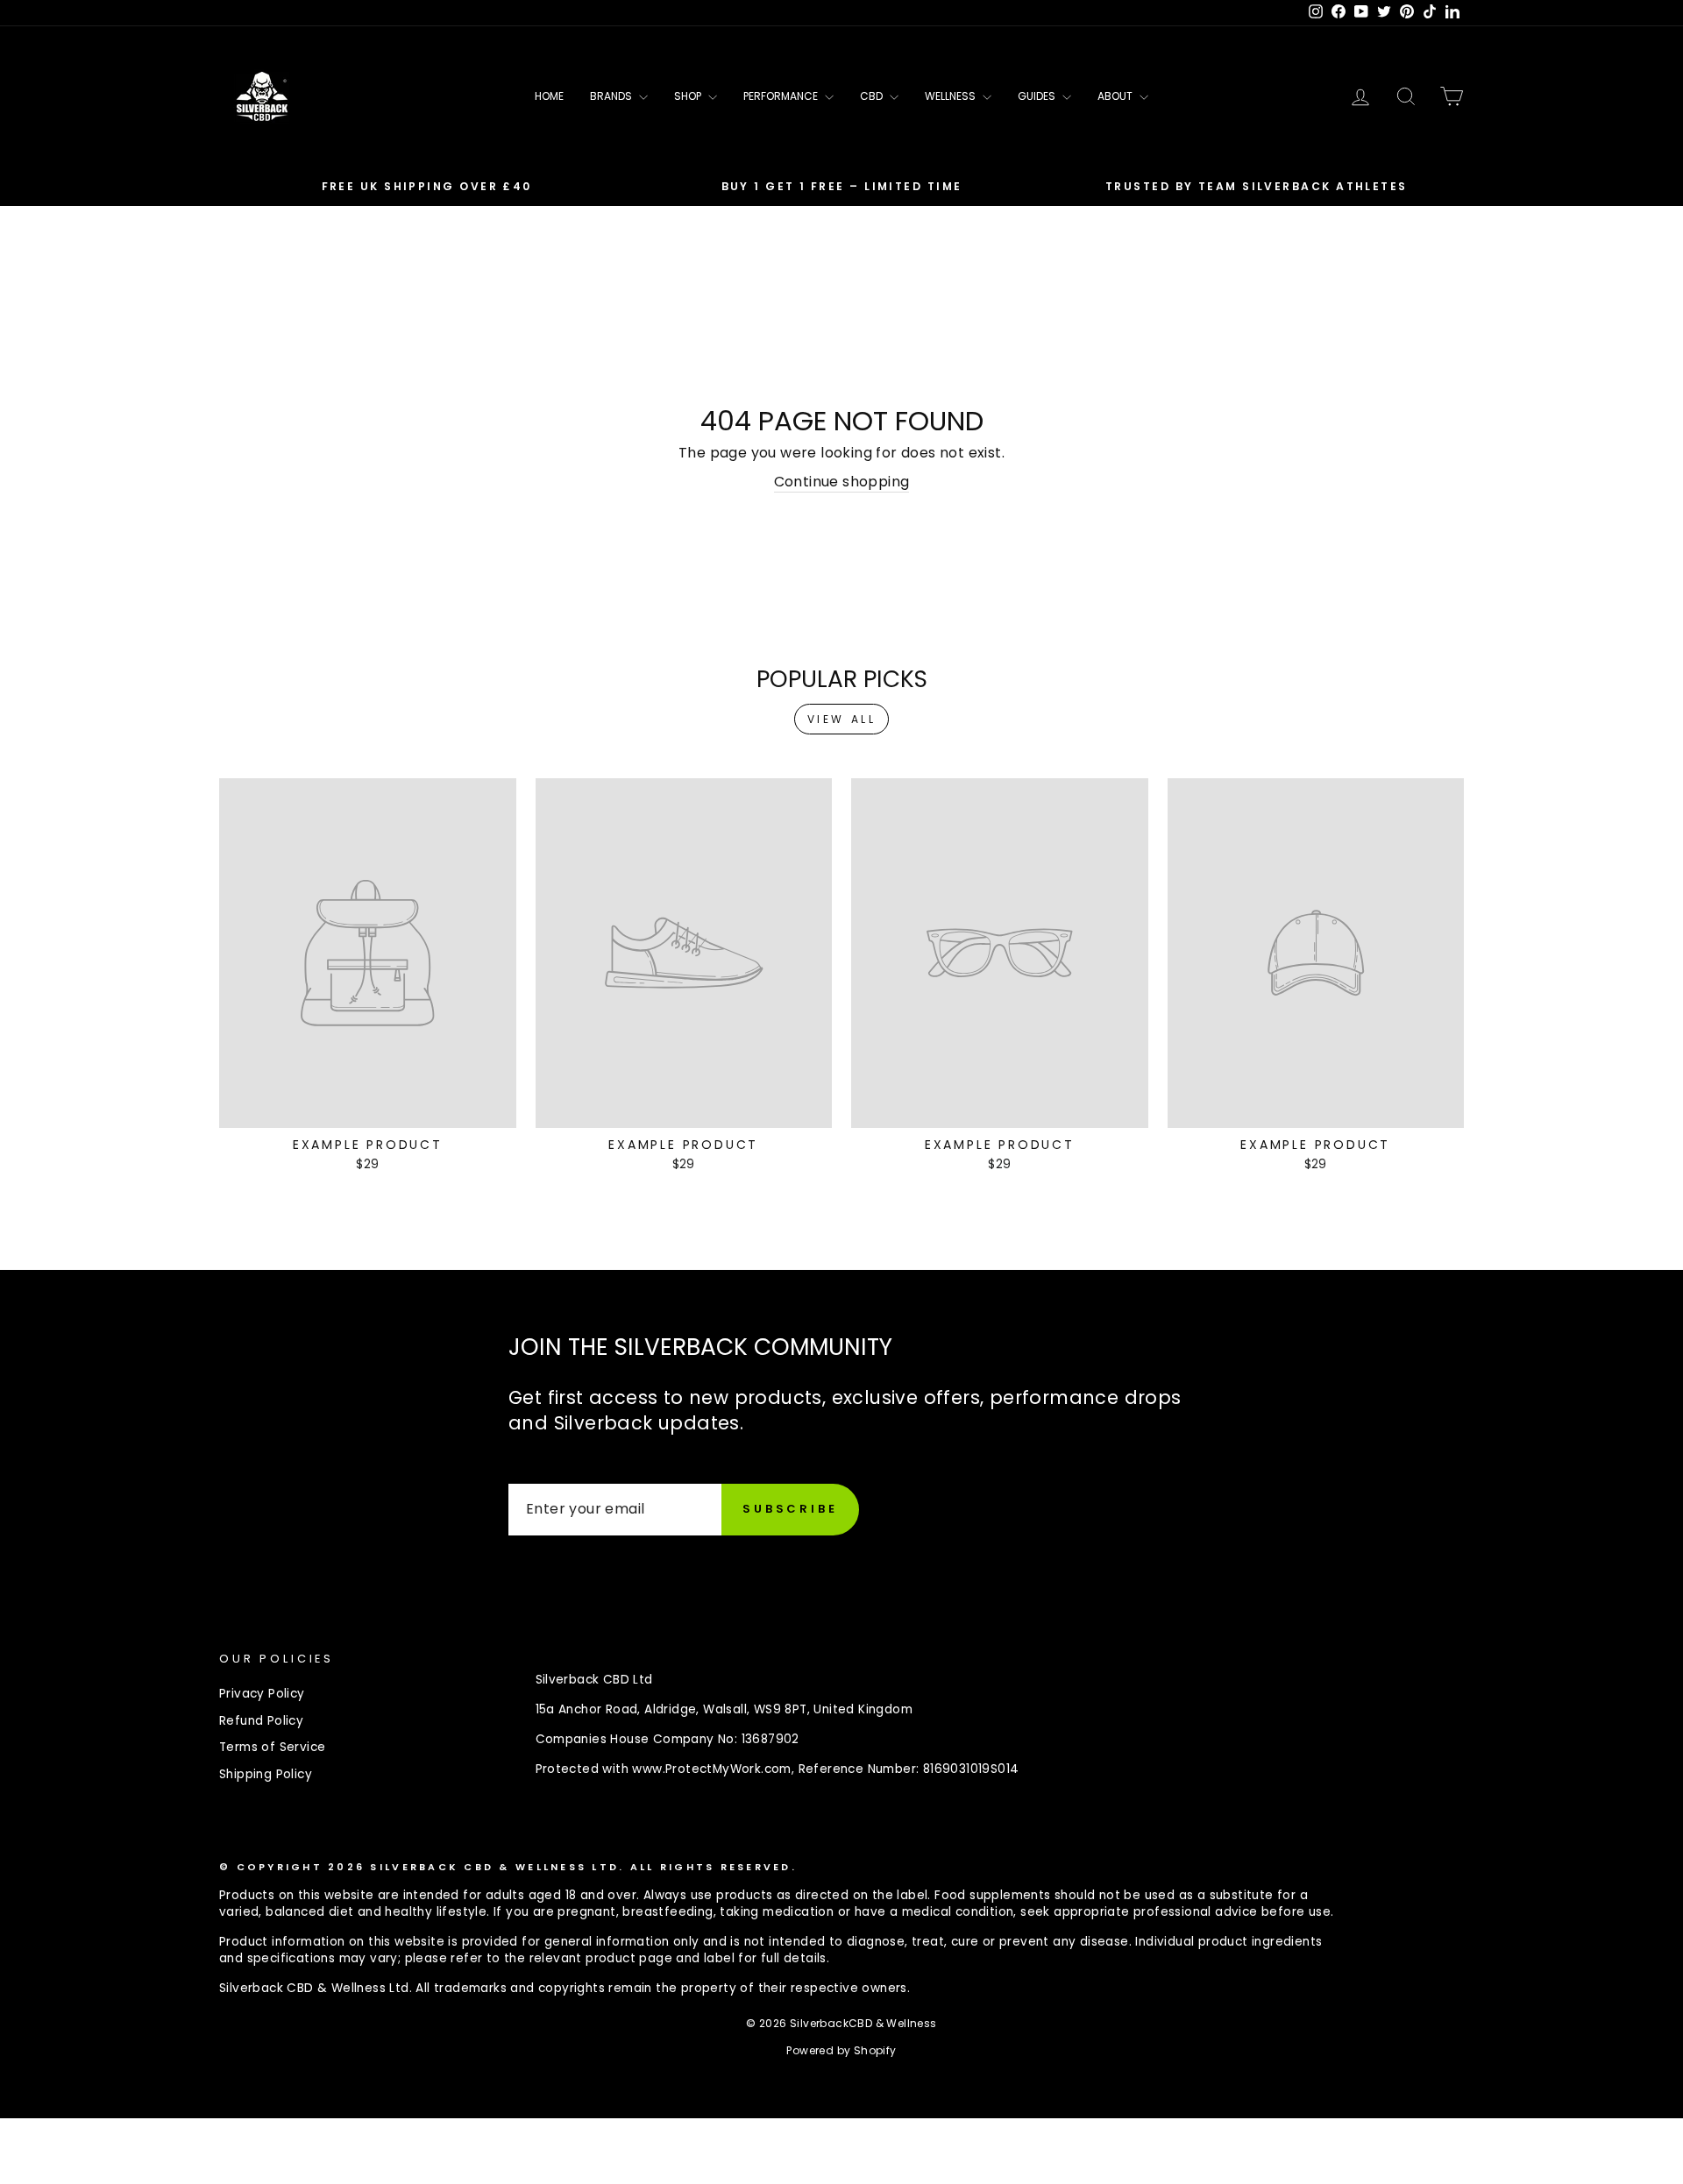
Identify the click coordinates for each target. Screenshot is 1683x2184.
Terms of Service (272, 1747)
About (1116, 96)
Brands (612, 96)
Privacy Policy (262, 1694)
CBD (873, 96)
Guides (1038, 96)
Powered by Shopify (841, 2050)
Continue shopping (842, 482)
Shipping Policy (266, 1774)
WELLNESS (952, 96)
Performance (782, 96)
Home (549, 96)
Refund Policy (261, 1721)
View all (842, 719)
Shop (689, 96)
